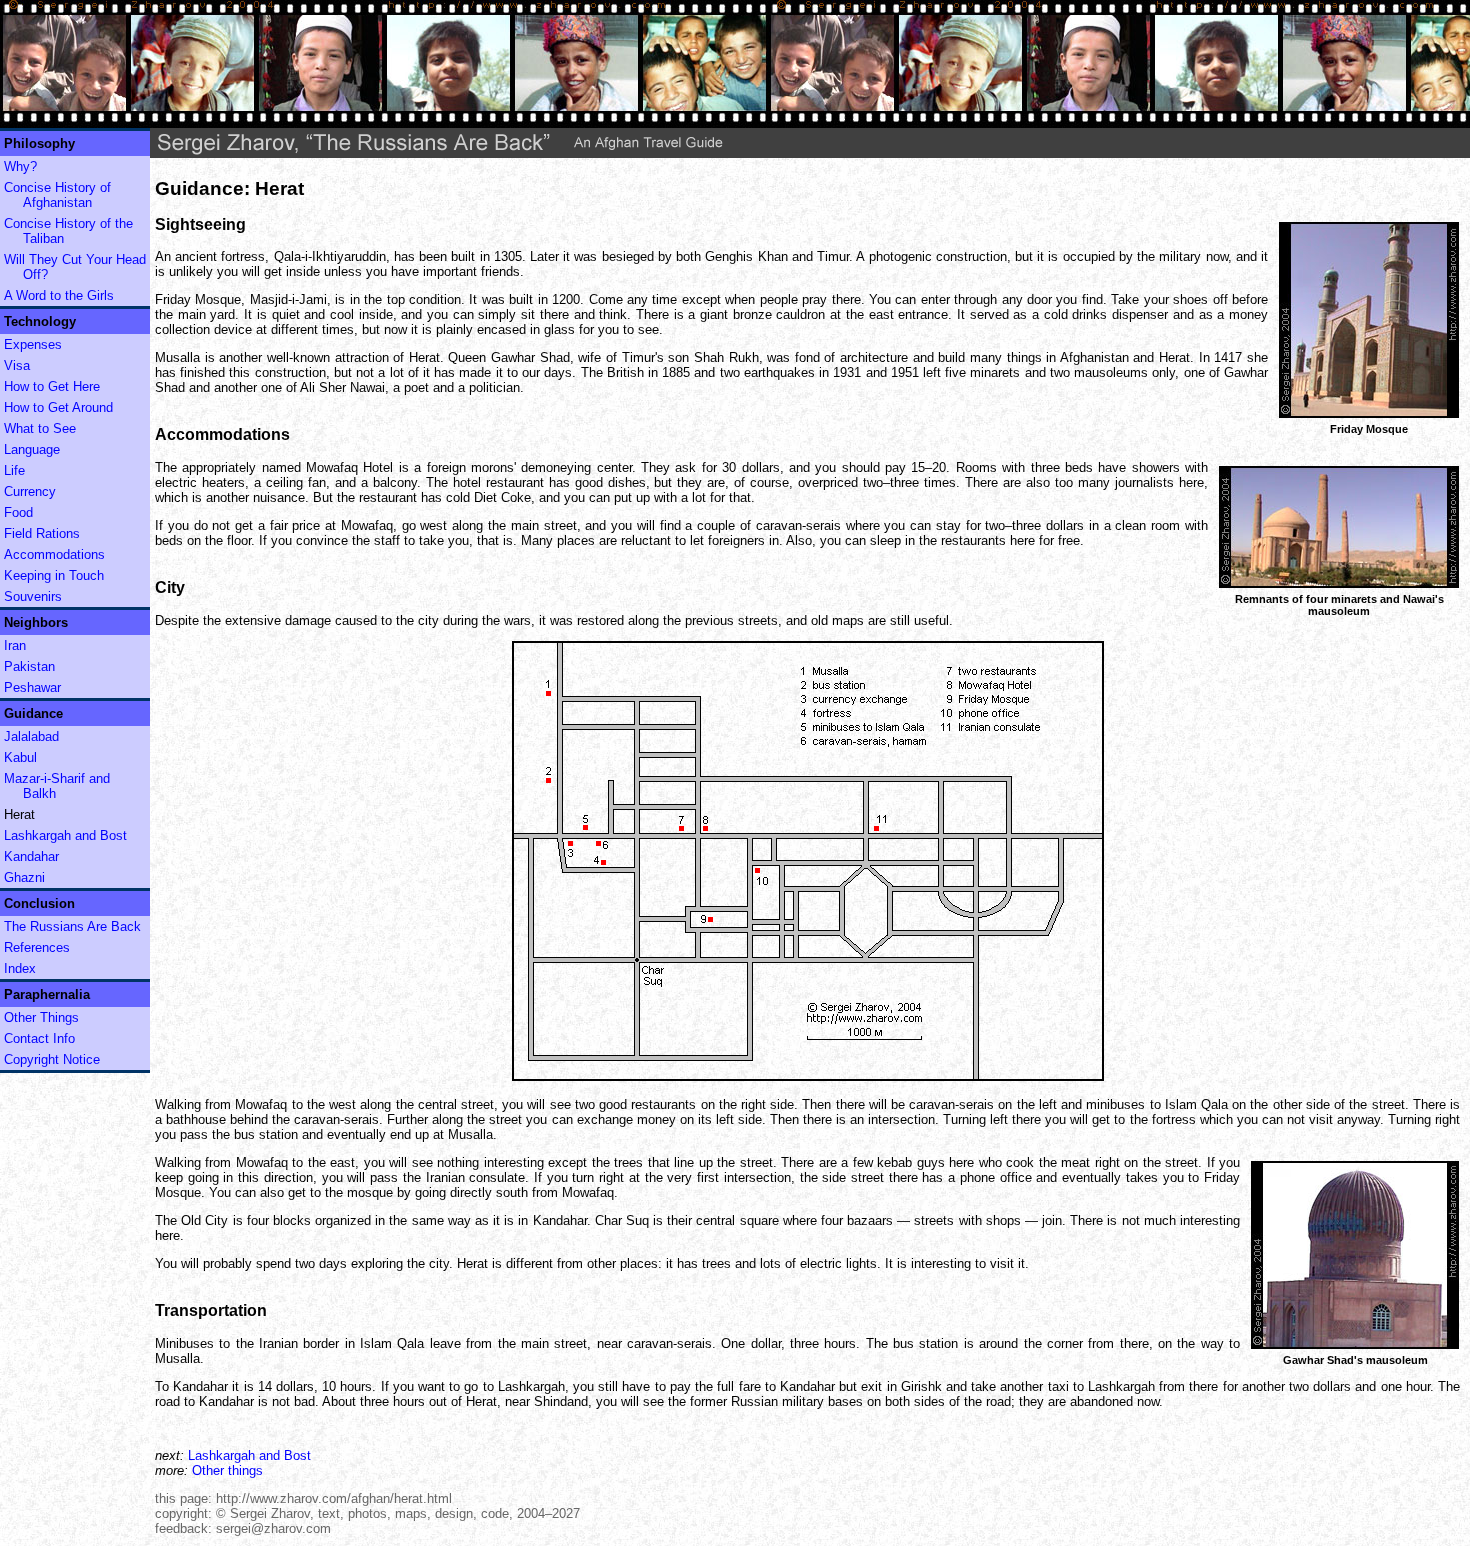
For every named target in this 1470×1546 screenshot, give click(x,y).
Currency (30, 491)
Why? (20, 166)
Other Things (41, 1017)
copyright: (183, 1513)
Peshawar (32, 687)
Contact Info (39, 1038)
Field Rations (42, 533)
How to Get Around (58, 407)
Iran (15, 645)
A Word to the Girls (59, 295)
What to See (40, 428)
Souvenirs (33, 596)
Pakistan (29, 666)
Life (14, 470)
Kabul (20, 757)
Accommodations (54, 554)
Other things (227, 1470)
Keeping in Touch (54, 575)
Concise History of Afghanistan (57, 195)
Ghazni (24, 877)
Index (20, 968)
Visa (17, 365)
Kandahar (31, 856)
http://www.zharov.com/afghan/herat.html (334, 1498)
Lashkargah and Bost (65, 835)
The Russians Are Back (72, 926)
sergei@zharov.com (273, 1528)
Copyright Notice (52, 1059)
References (37, 947)
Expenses (33, 344)
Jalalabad (31, 736)
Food (18, 512)
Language (32, 449)
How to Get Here (52, 386)
